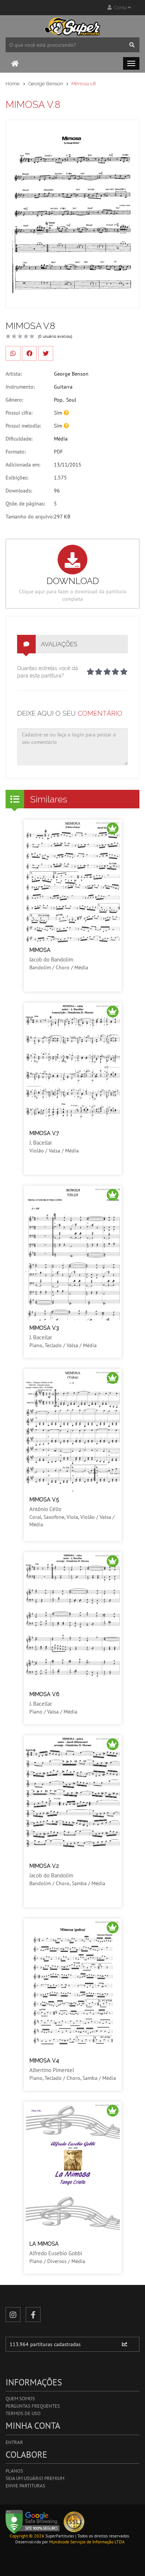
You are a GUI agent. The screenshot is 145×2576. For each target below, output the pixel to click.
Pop (58, 400)
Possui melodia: (23, 426)
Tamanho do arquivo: (30, 517)
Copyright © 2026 (27, 2536)
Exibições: (17, 478)
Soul (71, 400)
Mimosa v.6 (44, 1694)
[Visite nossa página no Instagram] (13, 2315)
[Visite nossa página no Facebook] (33, 2315)
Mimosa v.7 (44, 1133)
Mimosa (40, 950)
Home (13, 84)
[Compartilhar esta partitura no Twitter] (46, 353)
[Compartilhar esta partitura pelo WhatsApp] (13, 353)
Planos (14, 2471)
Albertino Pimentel (52, 2070)
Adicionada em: (23, 465)
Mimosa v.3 (44, 1328)
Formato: (16, 452)
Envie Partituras (25, 2486)
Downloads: (19, 491)
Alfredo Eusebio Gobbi (56, 2253)
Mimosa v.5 (44, 1500)
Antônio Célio (45, 1509)
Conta (120, 8)
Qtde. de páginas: (25, 504)
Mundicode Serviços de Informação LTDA (87, 2542)
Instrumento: (20, 387)
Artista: (14, 374)
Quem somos (20, 2399)
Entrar (14, 2442)
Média (61, 439)
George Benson (46, 84)
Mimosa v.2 (44, 1866)
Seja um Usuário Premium (35, 2478)
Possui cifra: (19, 413)
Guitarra (63, 387)
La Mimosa (44, 2244)
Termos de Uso (23, 2413)
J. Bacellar (41, 1143)
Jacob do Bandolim (51, 959)
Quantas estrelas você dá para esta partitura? (48, 672)
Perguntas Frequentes (33, 2406)
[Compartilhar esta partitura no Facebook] (29, 353)
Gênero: (14, 400)
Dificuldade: (19, 439)
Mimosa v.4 (44, 2061)
